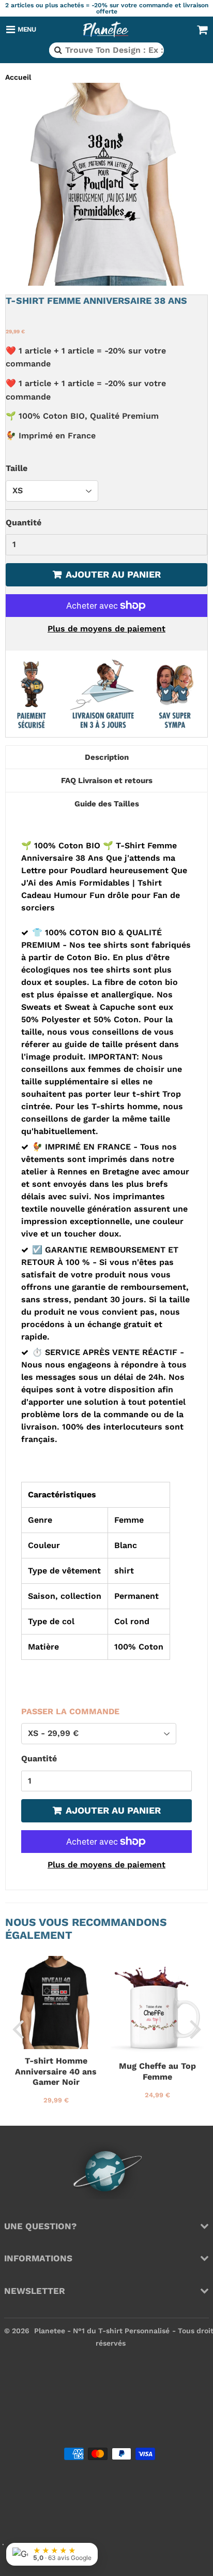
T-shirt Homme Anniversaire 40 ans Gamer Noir (56, 2071)
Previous (18, 2029)
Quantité (24, 522)
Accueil (18, 77)
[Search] (57, 50)
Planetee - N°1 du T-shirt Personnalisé (102, 2331)
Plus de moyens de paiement (106, 629)
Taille (17, 468)
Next (195, 2029)
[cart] (202, 30)
